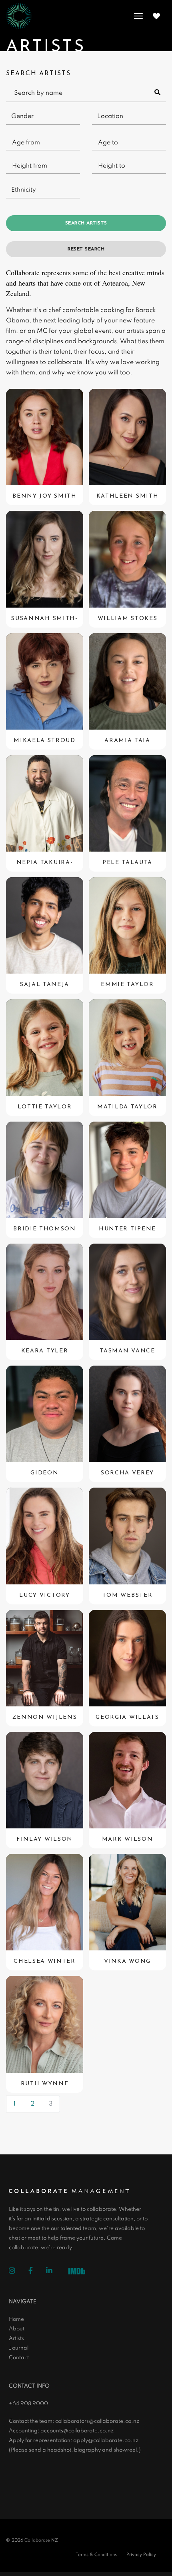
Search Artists (86, 223)
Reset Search (86, 249)
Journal (19, 2348)
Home (16, 2319)
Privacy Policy (141, 2555)
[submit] (158, 93)
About (17, 2329)
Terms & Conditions (96, 2555)
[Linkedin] (55, 2272)
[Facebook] (37, 2272)
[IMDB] (79, 2272)
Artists (16, 2339)
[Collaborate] (19, 16)
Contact (19, 2358)
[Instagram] (18, 2272)
